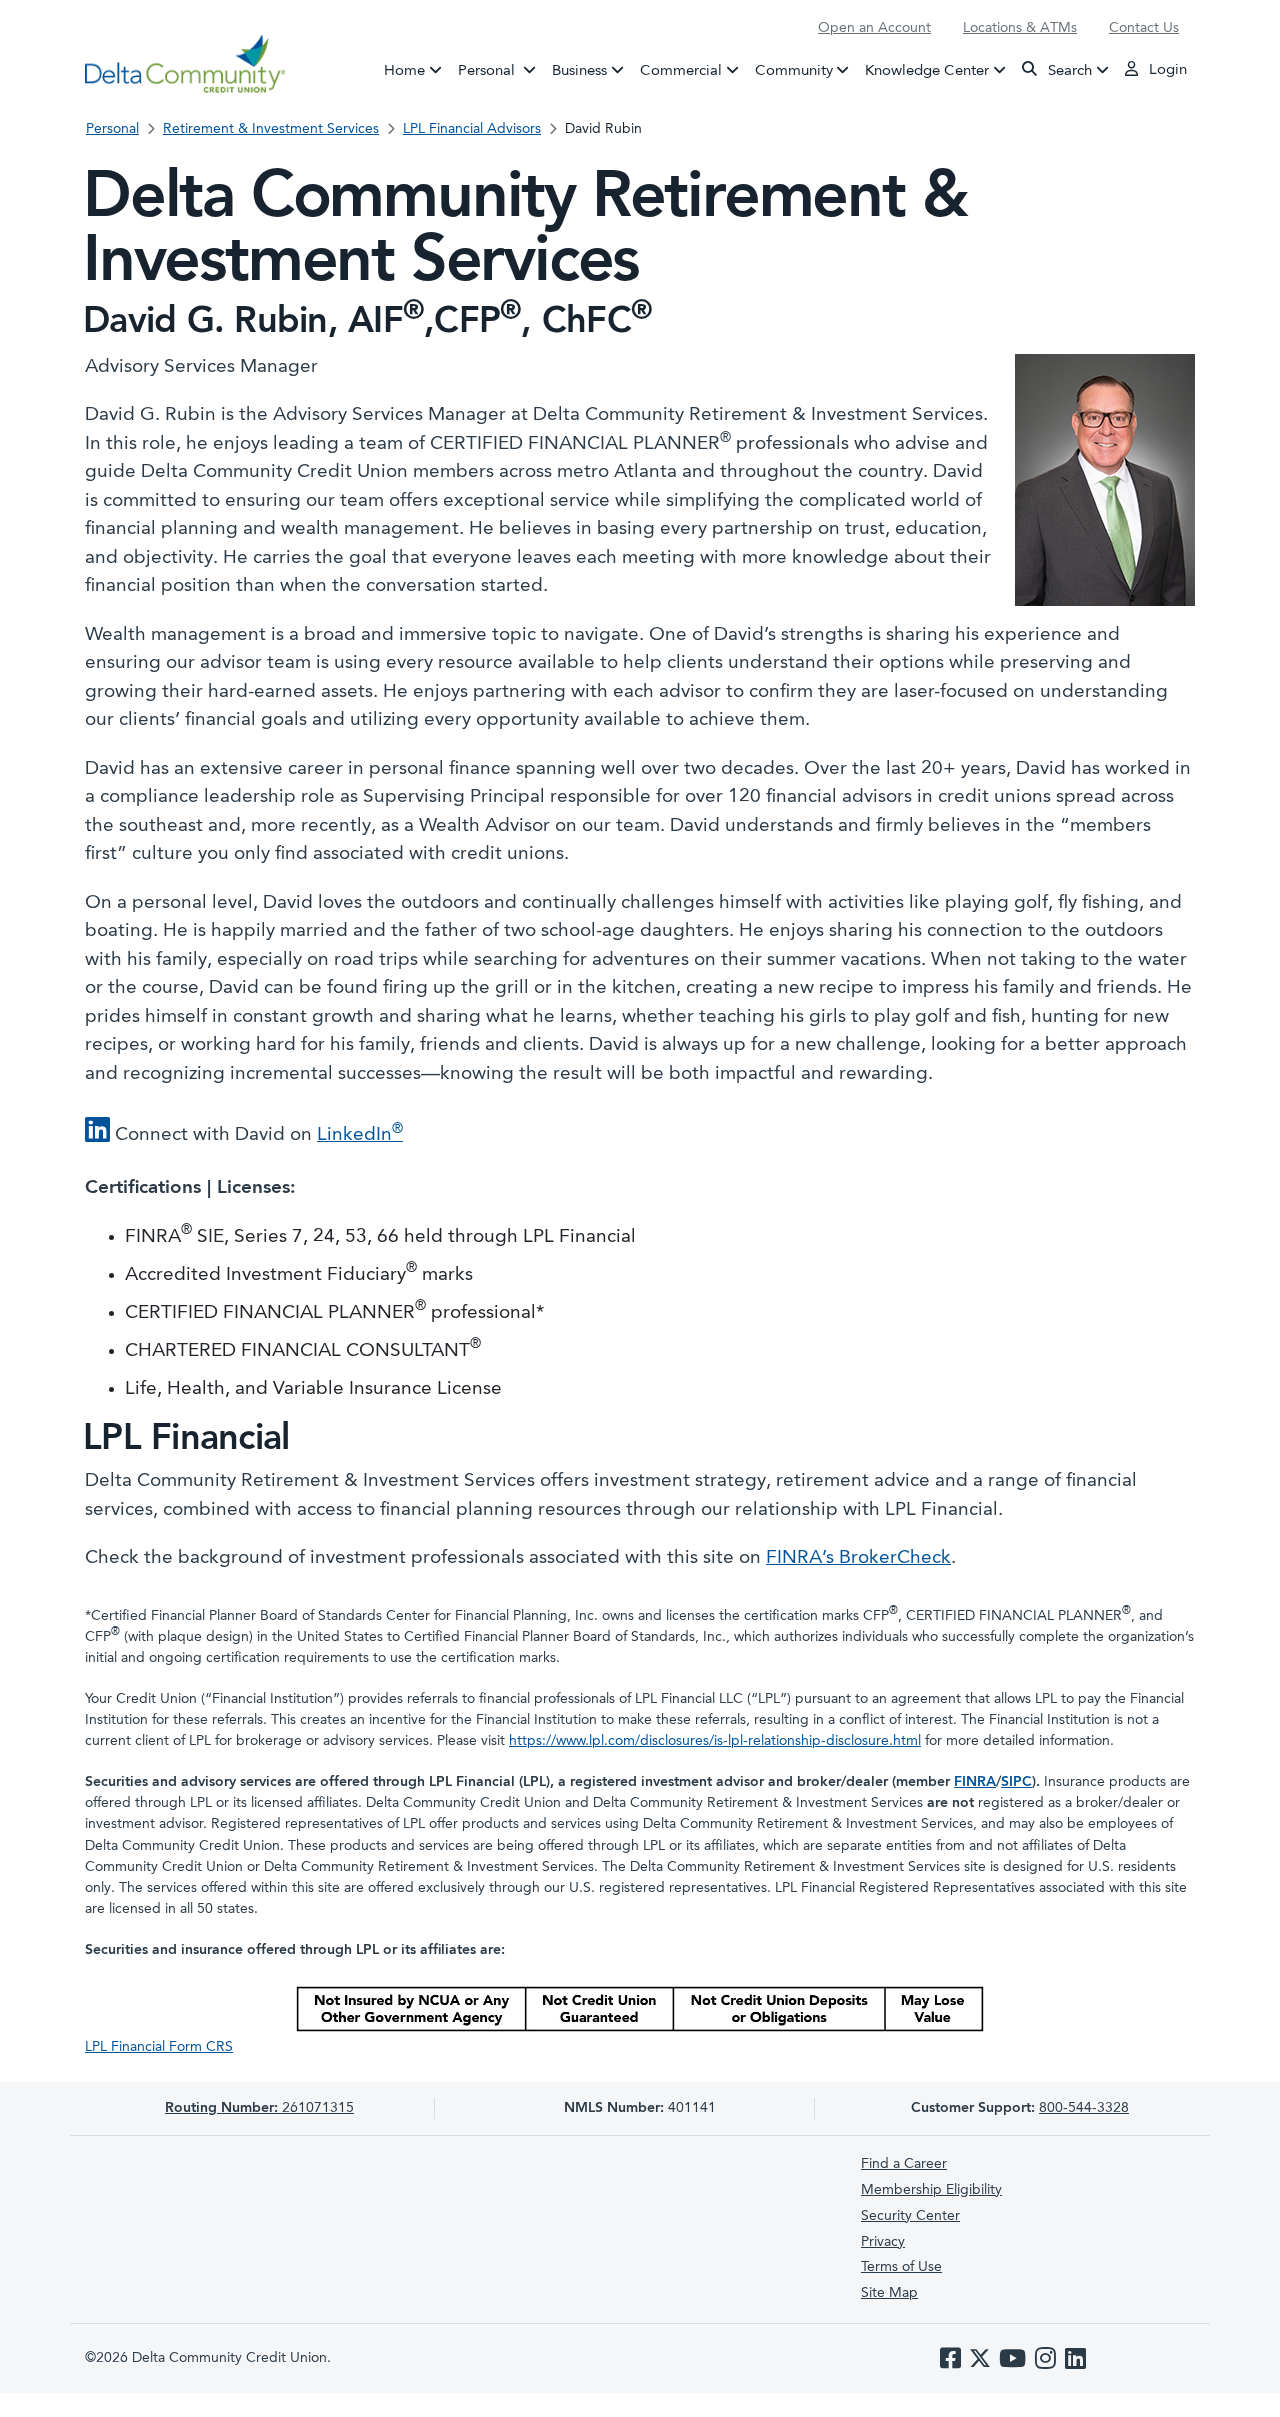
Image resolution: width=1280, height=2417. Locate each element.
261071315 (259, 2108)
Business (579, 70)
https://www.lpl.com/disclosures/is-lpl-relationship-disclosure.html (715, 1741)
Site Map (889, 2293)
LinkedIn (360, 1135)
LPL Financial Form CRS (159, 2047)
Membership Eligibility (931, 2190)
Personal (501, 70)
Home (404, 70)
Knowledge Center (927, 70)
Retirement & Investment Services (271, 129)
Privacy (883, 2242)
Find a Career (904, 2164)
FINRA (975, 1782)
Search (1068, 70)
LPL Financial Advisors (472, 129)
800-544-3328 (1084, 2108)
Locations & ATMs (1020, 28)
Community (794, 70)
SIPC (1016, 1782)
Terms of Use (901, 2267)
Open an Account (874, 28)
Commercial (681, 70)
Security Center (910, 2216)
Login (1166, 70)
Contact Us (1144, 28)
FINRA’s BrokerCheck (858, 1558)
